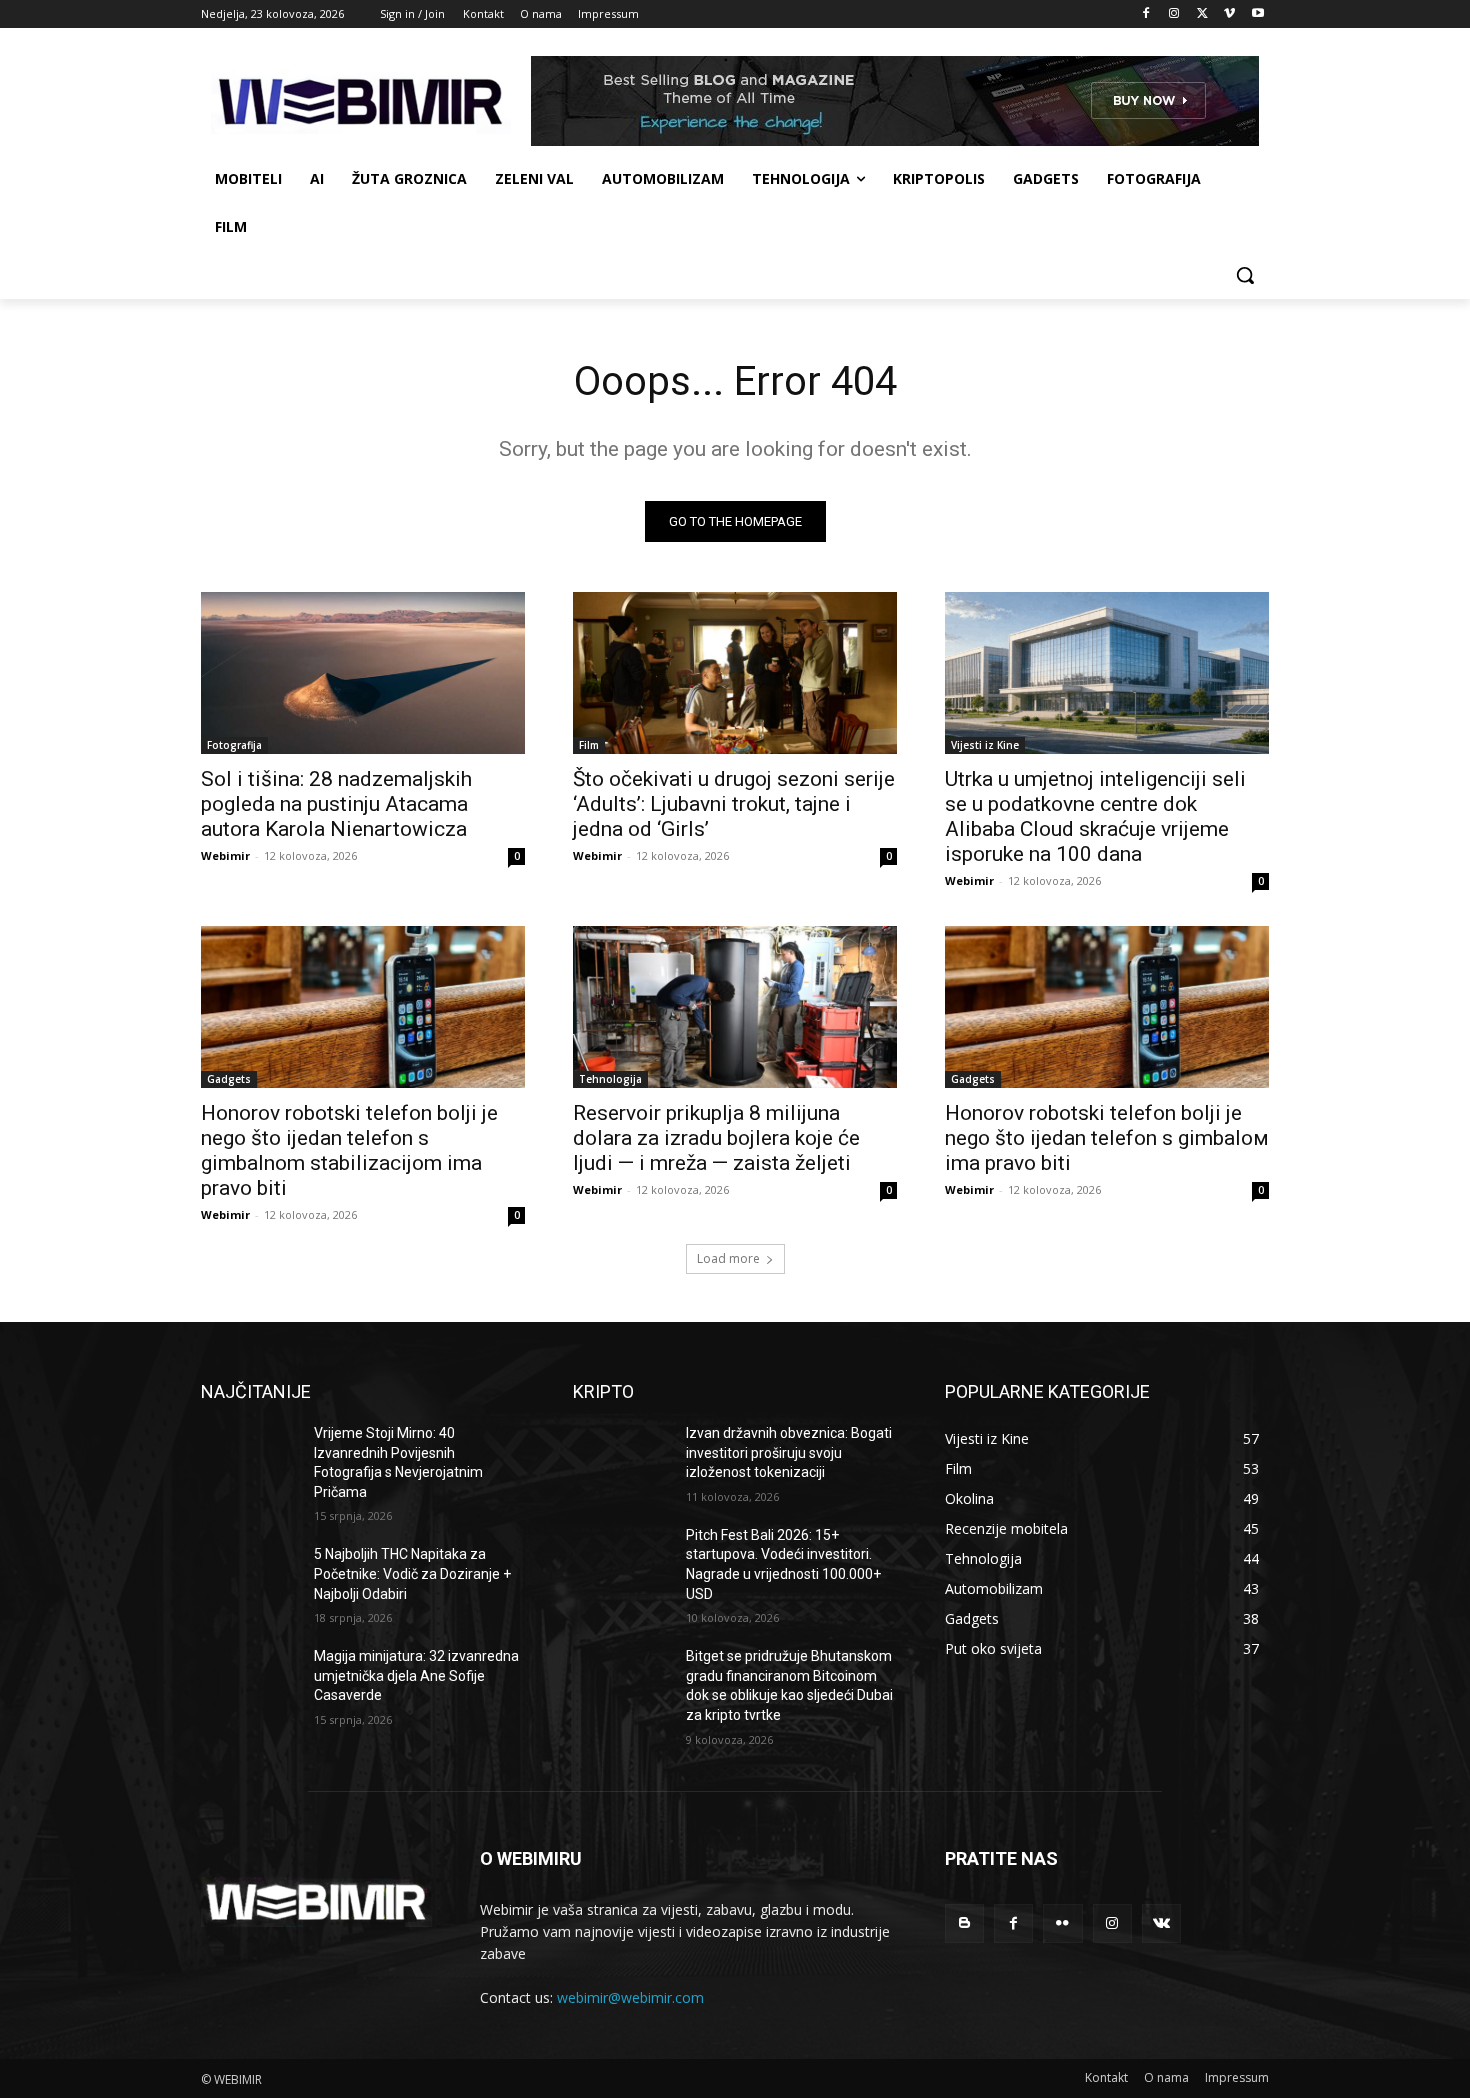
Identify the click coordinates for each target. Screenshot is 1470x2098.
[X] (1202, 14)
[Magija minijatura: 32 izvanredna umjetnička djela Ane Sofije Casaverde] (249, 1681)
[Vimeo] (1229, 14)
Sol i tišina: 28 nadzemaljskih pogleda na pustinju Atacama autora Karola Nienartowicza (336, 804)
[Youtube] (1257, 14)
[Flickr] (1062, 1923)
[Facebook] (1146, 14)
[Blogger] (964, 1923)
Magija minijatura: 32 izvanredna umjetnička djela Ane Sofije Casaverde (416, 1675)
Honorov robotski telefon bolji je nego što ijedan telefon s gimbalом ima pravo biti (1107, 1138)
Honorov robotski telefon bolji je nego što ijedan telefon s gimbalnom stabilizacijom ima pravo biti (349, 1150)
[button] (1245, 275)
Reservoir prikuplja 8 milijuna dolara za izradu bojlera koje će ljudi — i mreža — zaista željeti (716, 1138)
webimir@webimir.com (630, 1997)
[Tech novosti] (361, 101)
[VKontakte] (1161, 1923)
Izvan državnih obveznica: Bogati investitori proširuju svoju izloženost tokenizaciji (789, 1452)
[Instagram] (1174, 14)
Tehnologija (610, 1079)
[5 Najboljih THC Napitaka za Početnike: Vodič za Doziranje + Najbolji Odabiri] (249, 1579)
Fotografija (234, 745)
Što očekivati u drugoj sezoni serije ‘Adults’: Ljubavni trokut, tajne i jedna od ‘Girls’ (734, 804)
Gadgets (229, 1079)
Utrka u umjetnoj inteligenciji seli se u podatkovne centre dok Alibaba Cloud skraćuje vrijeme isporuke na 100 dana (1095, 816)
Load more (728, 1258)
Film (589, 745)
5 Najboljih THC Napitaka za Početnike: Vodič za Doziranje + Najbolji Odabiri (412, 1573)
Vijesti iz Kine (985, 745)
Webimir (225, 855)
